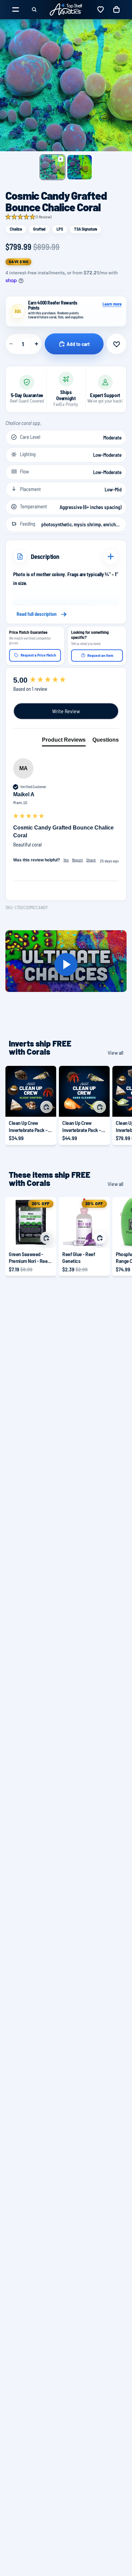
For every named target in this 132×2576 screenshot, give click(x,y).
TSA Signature (86, 229)
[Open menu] (16, 9)
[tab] (64, 741)
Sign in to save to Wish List (116, 344)
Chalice (16, 229)
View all (115, 1052)
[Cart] (116, 9)
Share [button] (91, 860)
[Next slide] (119, 1105)
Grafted (39, 229)
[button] (28, 217)
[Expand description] (111, 557)
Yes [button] (66, 860)
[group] (66, 680)
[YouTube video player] (66, 964)
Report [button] (78, 860)
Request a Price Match (38, 655)
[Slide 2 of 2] (80, 167)
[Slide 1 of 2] (52, 167)
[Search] (34, 9)
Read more (66, 614)
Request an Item (100, 655)
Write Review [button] (66, 711)
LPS (60, 229)
